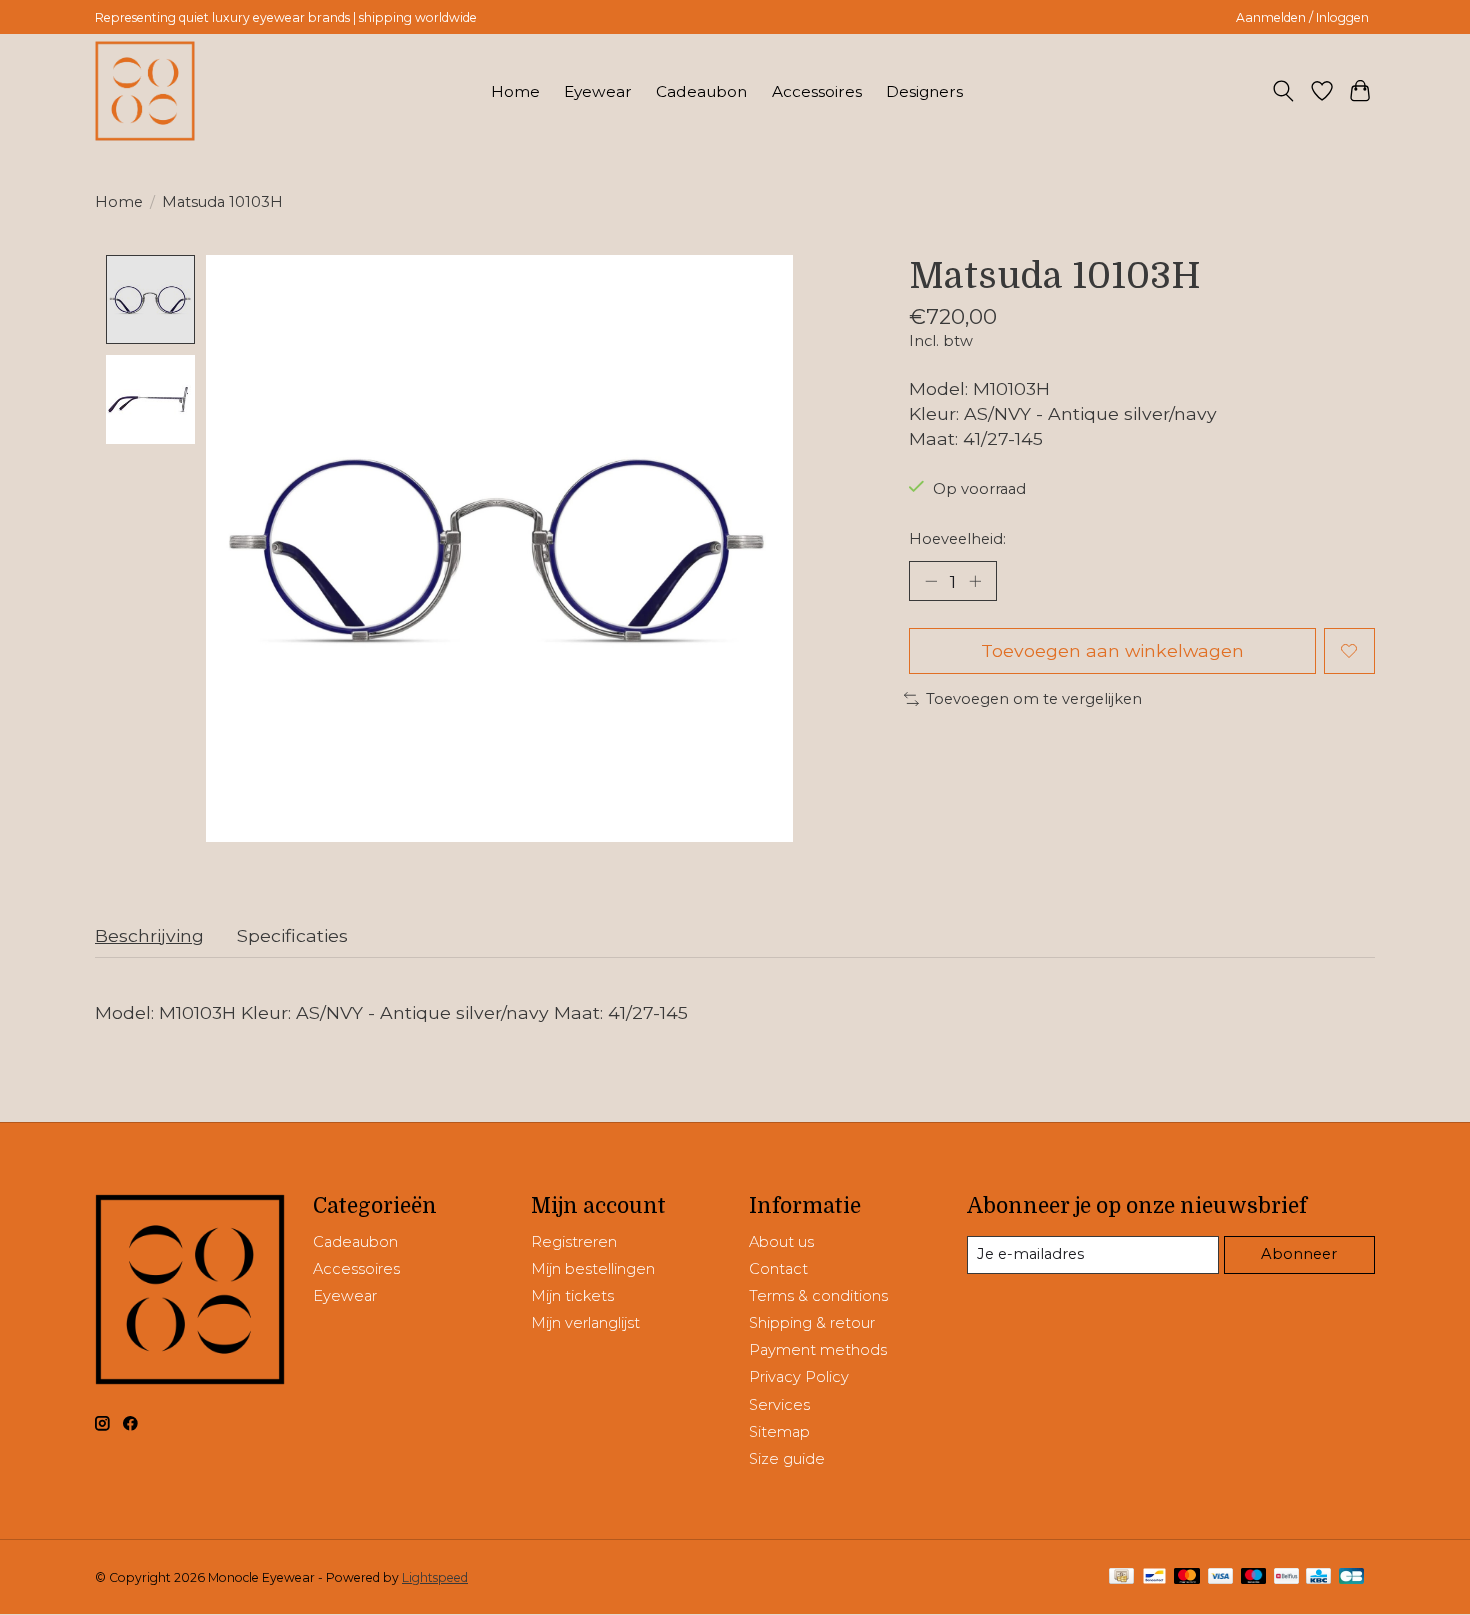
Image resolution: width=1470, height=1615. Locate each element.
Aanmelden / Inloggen (1302, 17)
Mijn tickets (572, 1296)
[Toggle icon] (1283, 91)
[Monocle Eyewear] (145, 91)
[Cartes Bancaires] (1351, 1577)
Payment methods (818, 1350)
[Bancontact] (1154, 1577)
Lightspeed (435, 1577)
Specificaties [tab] (292, 935)
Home (515, 91)
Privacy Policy (799, 1377)
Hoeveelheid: (957, 539)
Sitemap (779, 1432)
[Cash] (1121, 1577)
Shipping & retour (812, 1323)
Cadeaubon (701, 91)
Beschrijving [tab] (149, 935)
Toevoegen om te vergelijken (1034, 699)
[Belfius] (1286, 1577)
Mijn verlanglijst (585, 1323)
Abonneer (1299, 1254)
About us (781, 1242)
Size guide (787, 1459)
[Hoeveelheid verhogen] (975, 581)
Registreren (574, 1242)
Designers (924, 91)
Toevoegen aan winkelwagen (1112, 650)
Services (779, 1405)
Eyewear (598, 91)
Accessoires (817, 91)
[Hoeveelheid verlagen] (931, 581)
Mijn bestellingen (593, 1269)
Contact (778, 1269)
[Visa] (1221, 1577)
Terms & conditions (818, 1296)
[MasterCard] (1187, 1577)
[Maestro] (1254, 1577)
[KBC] (1318, 1577)
